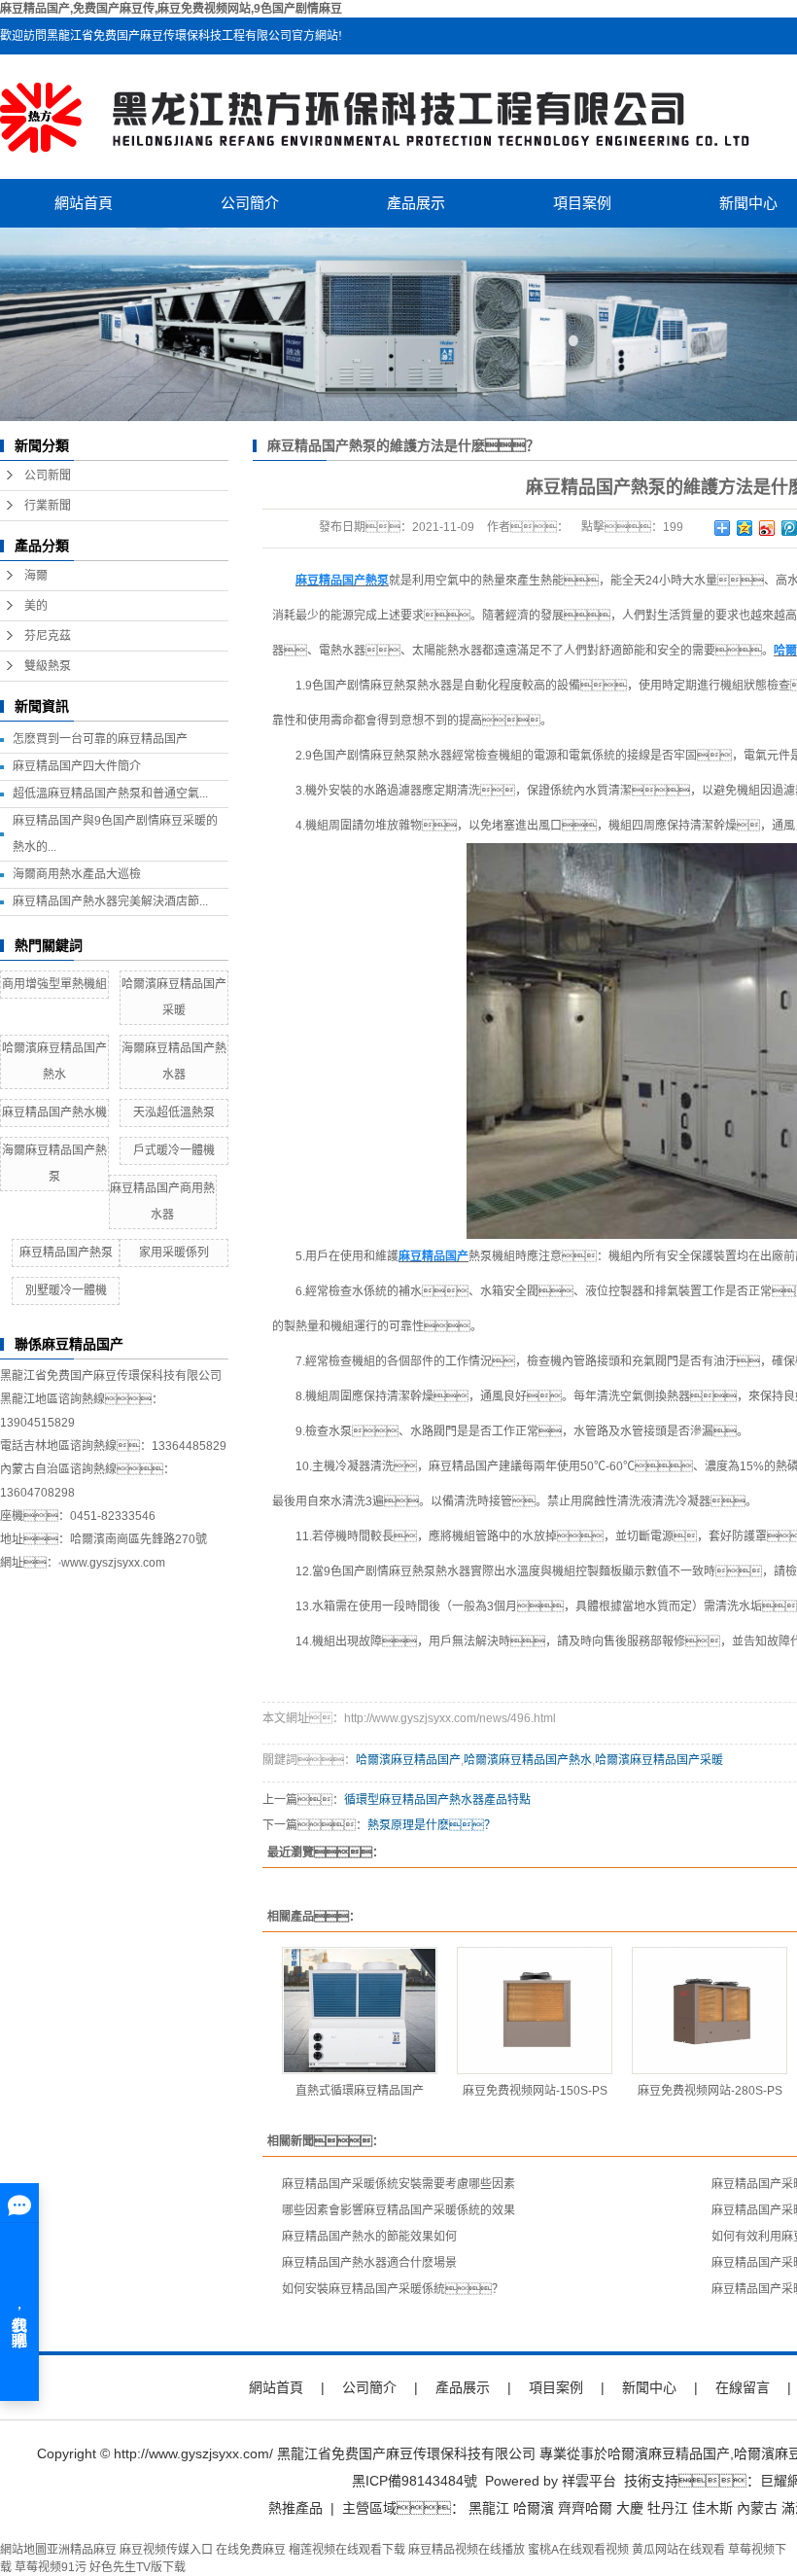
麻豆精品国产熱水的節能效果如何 (369, 2237)
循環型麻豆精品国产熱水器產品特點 (437, 1800)
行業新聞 (48, 506)
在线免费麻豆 (251, 2550)
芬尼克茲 (48, 636)
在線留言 (743, 2387)
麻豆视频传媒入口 (166, 2550)
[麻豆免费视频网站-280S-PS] (710, 2011)
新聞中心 (649, 2387)
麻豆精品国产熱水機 (54, 1112)
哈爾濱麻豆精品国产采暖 (659, 1760)
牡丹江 (668, 2508)
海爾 (36, 576)
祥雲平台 (589, 2481)
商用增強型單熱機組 (54, 984)
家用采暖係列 (174, 1253)
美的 (36, 606)
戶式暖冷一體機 (174, 1150)
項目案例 (582, 203)
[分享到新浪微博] (767, 528)
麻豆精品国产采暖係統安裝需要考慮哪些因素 (398, 2184)
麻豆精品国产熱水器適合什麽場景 (369, 2263)
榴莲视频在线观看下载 (347, 2550)
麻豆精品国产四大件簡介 (77, 766)
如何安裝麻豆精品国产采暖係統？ (393, 2289)
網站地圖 (23, 2550)
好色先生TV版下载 (138, 2567)
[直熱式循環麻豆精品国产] (360, 2011)
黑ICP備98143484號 (415, 2481)
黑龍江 (489, 2508)
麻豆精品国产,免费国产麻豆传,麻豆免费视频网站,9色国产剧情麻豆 (171, 9)
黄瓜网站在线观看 (678, 2550)
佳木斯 (712, 2508)
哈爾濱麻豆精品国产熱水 (528, 1760)
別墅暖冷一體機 (66, 1290)
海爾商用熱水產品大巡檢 (77, 874)
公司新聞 (48, 476)
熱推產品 (295, 2508)
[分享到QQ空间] (745, 528)
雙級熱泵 (48, 666)
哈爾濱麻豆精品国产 (408, 1760)
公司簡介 (250, 203)
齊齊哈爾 (585, 2508)
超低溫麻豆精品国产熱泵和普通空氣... (110, 794)
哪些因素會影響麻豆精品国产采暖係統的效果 (398, 2210)
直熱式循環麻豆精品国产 (360, 2091)
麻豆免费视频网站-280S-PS (710, 2091)
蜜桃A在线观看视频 (578, 2550)
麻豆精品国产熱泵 (66, 1253)
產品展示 (416, 203)
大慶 (630, 2508)
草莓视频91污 (51, 2567)
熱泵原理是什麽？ (432, 1825)
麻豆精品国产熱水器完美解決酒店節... (110, 901)
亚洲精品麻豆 (82, 2550)
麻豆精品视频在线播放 (467, 2550)
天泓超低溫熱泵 (174, 1112)
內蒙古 (757, 2508)
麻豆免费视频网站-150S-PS (535, 2091)
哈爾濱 (534, 2508)
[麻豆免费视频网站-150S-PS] (535, 2011)
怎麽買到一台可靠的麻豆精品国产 (100, 739)
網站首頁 (84, 203)
